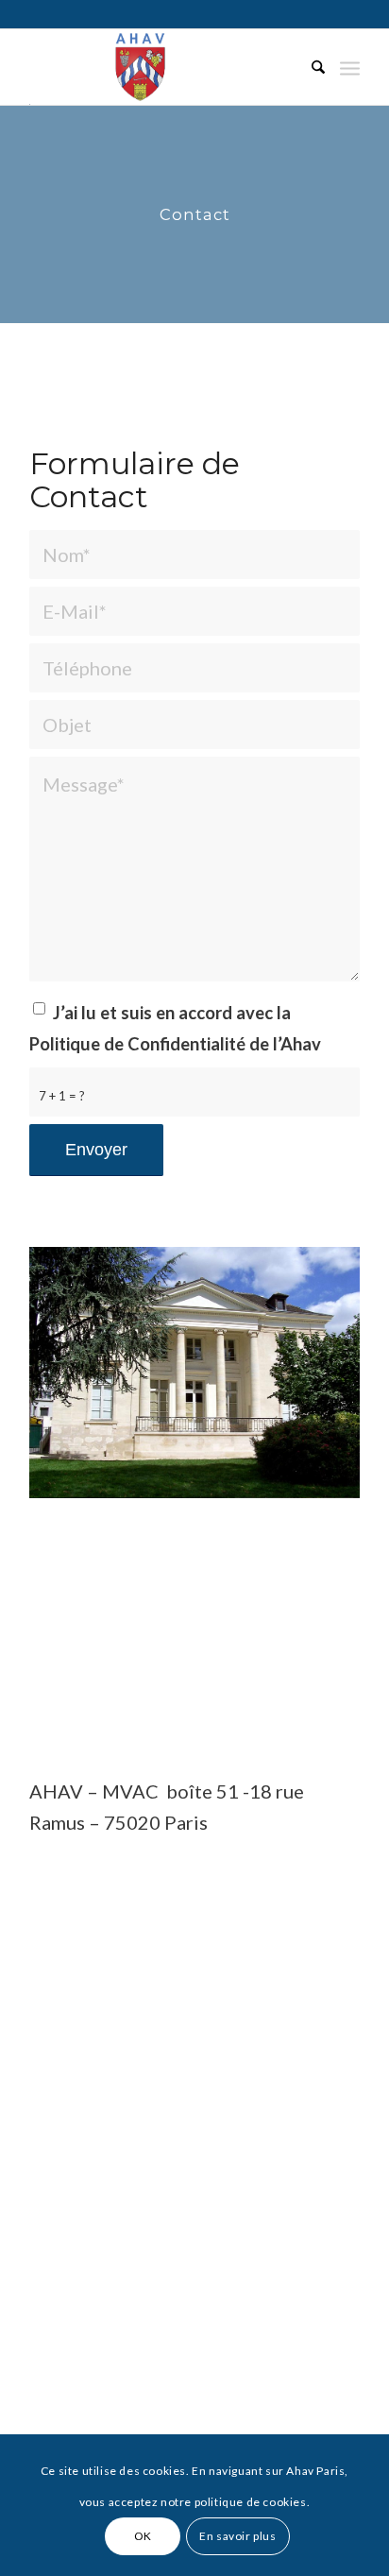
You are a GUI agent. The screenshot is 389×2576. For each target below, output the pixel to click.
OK (143, 2536)
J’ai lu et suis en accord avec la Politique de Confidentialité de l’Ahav (175, 1028)
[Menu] (350, 67)
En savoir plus (237, 2536)
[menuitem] (309, 67)
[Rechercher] (309, 67)
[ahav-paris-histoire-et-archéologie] (161, 67)
